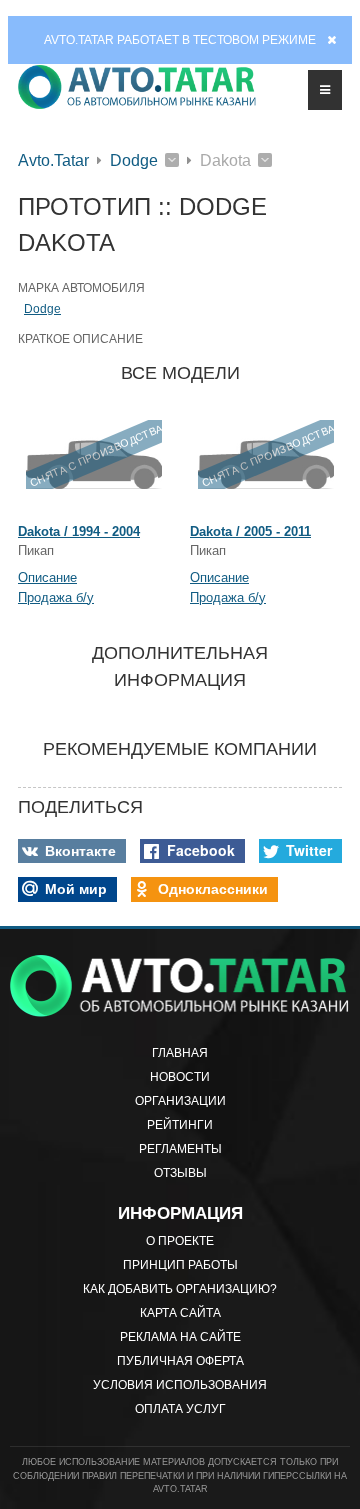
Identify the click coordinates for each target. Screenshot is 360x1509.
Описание (47, 577)
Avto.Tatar (53, 160)
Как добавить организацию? (180, 1289)
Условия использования (180, 1385)
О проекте (180, 1241)
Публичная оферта (180, 1361)
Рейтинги (180, 1125)
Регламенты (180, 1149)
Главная (180, 1053)
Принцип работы (180, 1265)
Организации (180, 1101)
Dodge (134, 160)
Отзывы (180, 1173)
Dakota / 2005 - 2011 (250, 531)
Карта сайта (180, 1313)
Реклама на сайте (180, 1337)
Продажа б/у (56, 597)
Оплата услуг (180, 1409)
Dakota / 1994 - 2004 (79, 531)
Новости (180, 1077)
